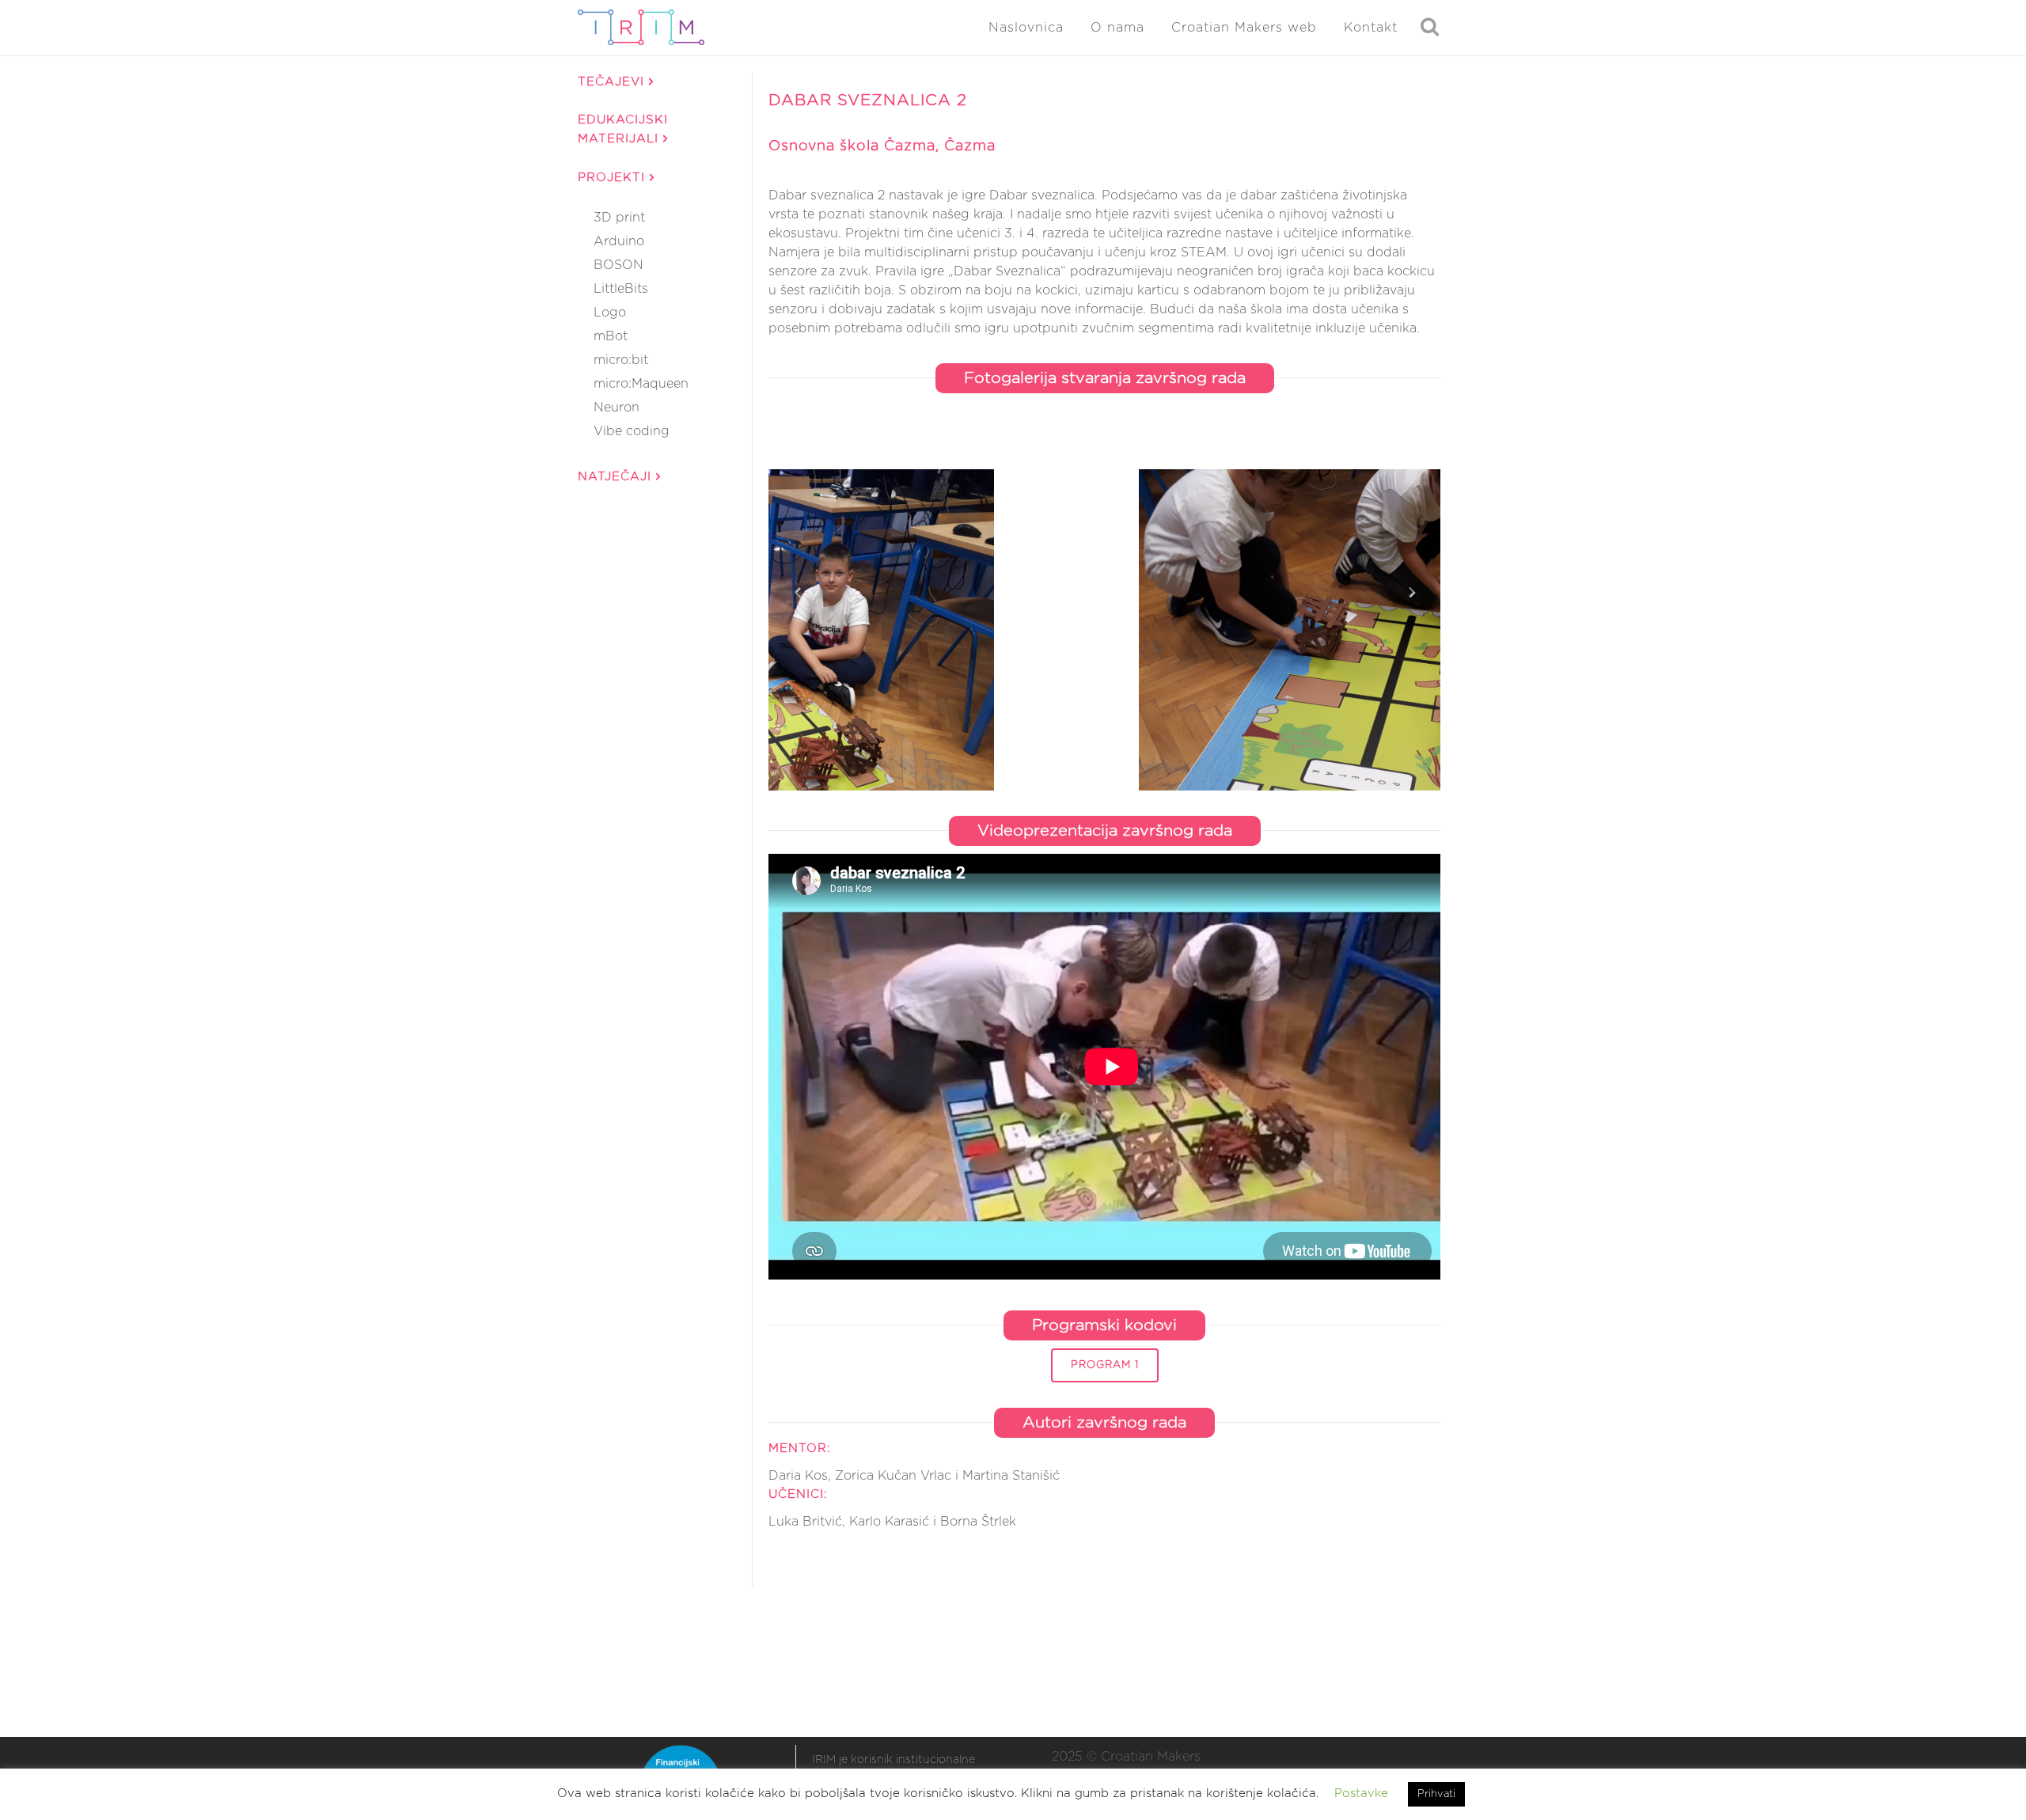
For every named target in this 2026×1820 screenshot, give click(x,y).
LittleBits (621, 289)
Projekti (614, 178)
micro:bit (621, 360)
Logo (610, 313)
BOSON (618, 265)
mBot (611, 336)
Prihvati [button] (1436, 1794)
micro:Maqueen (641, 384)
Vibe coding (632, 431)
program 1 (1105, 1365)
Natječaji (617, 477)
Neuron (617, 408)
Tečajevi (613, 82)
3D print (619, 218)
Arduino (619, 241)
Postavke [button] (1361, 1793)
